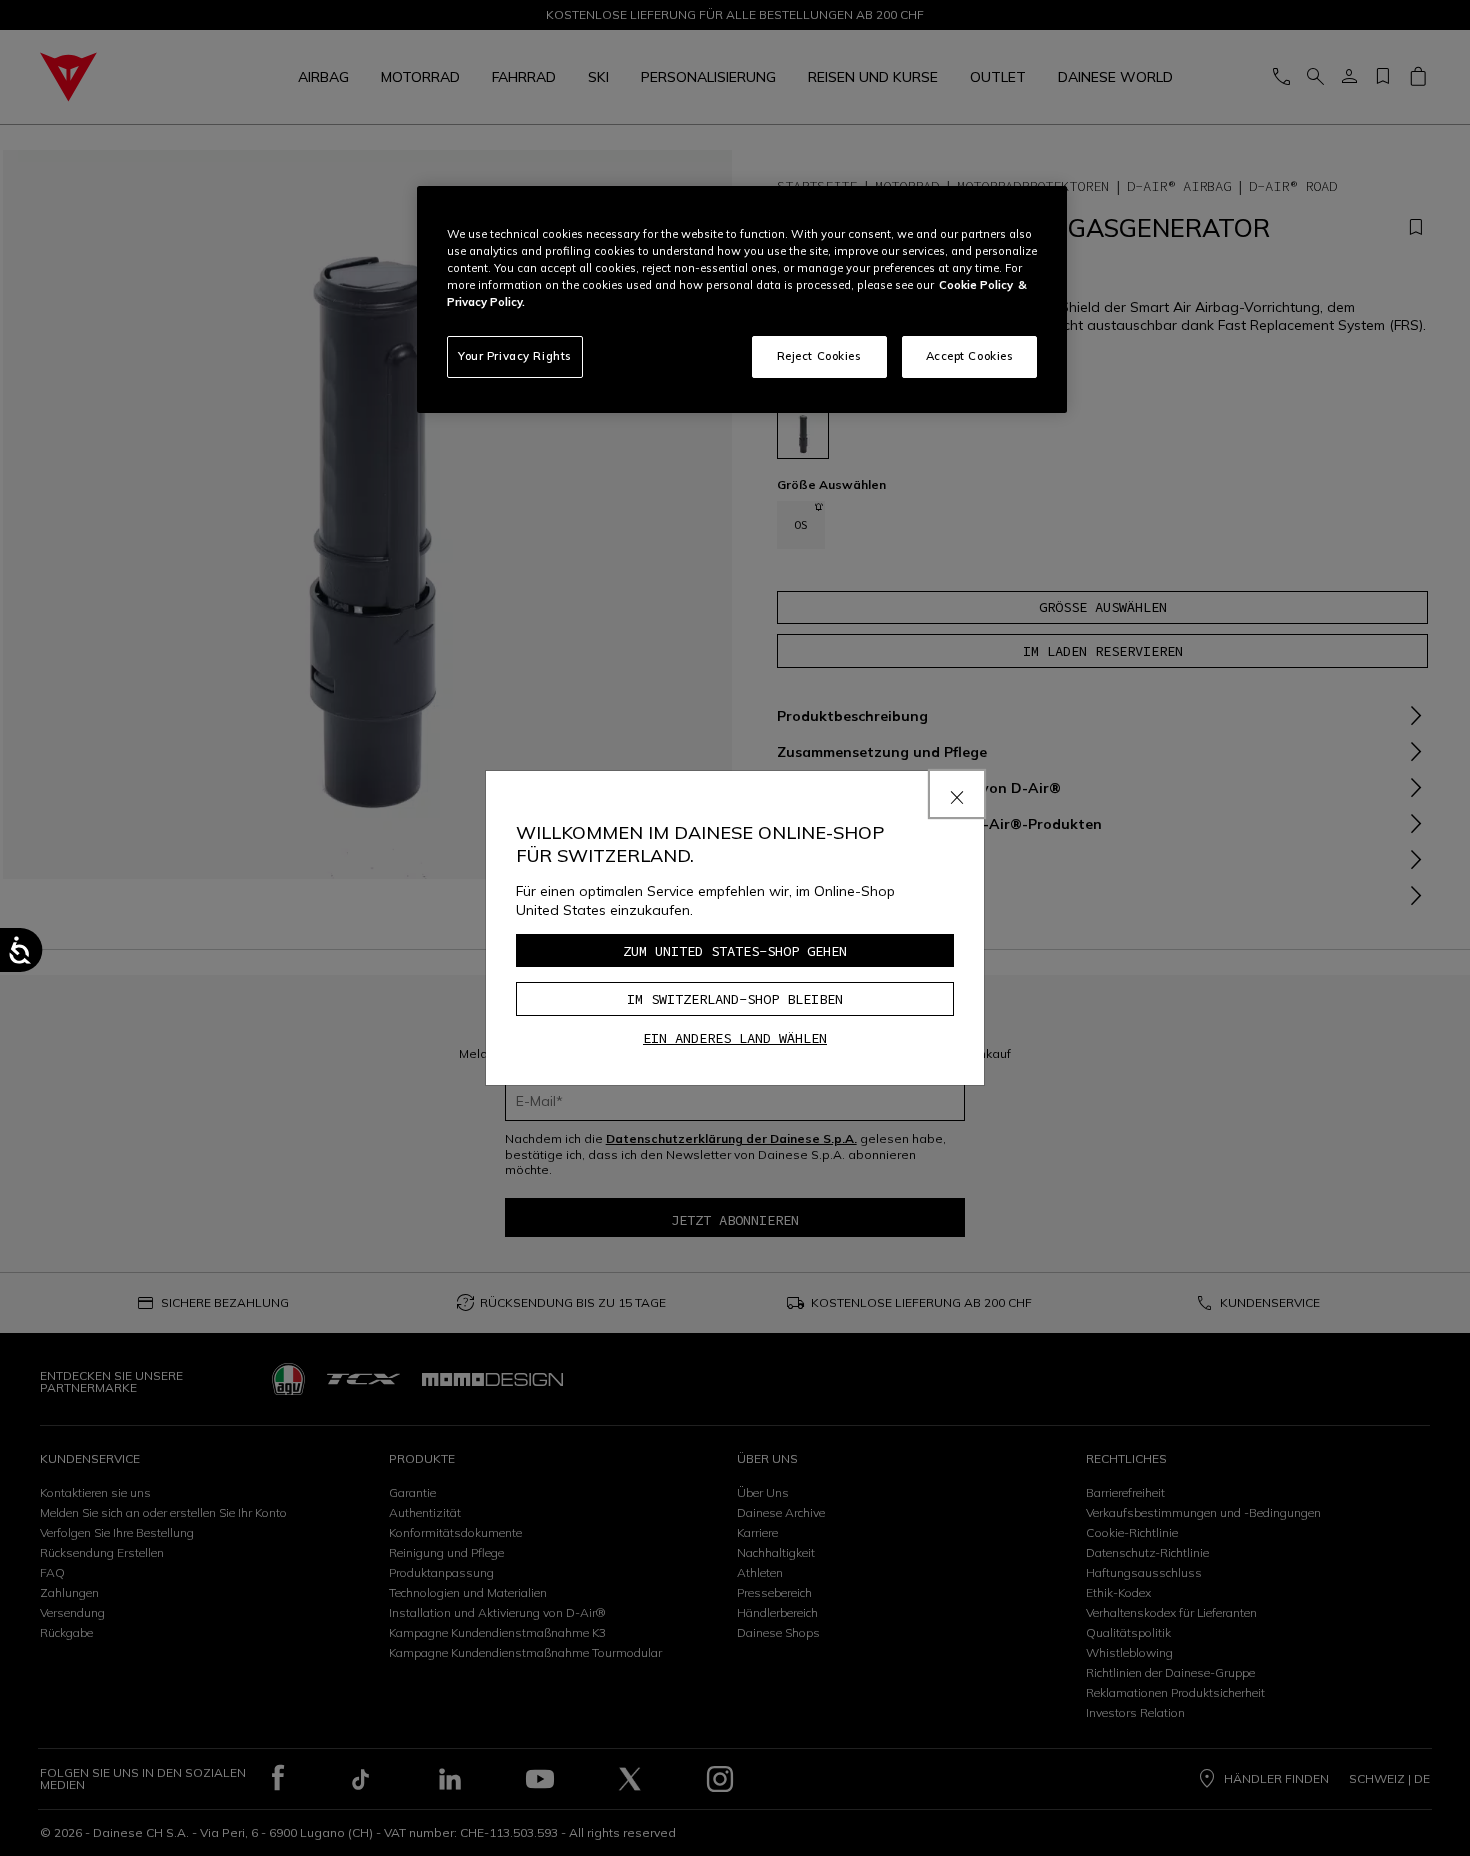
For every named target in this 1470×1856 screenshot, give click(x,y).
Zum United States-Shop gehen (735, 951)
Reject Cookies (819, 356)
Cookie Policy (976, 285)
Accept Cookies (970, 356)
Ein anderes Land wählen (735, 1038)
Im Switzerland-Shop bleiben (735, 999)
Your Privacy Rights (515, 356)
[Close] (957, 794)
